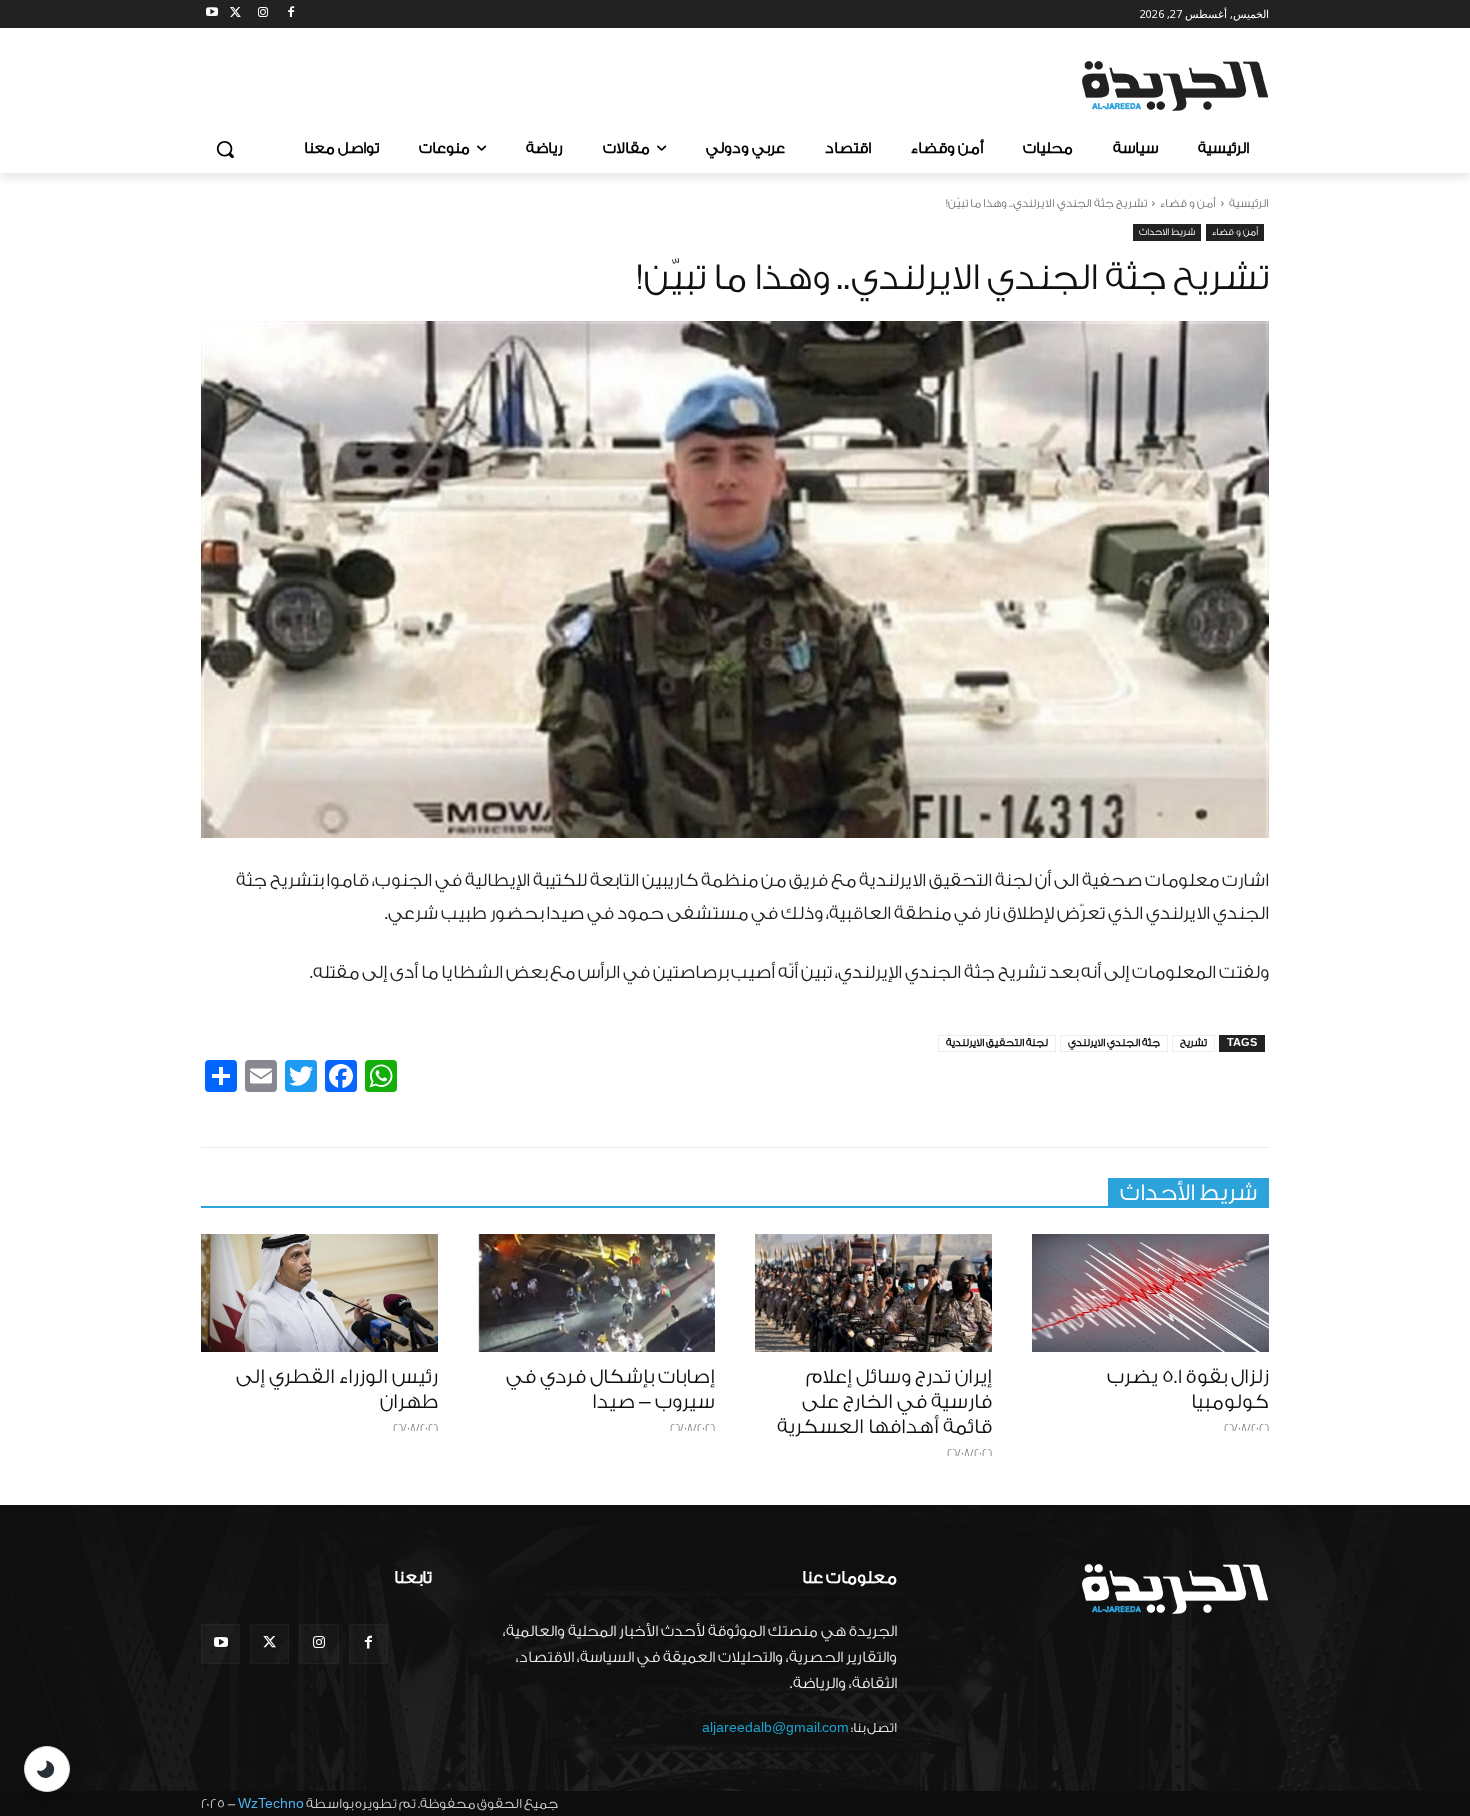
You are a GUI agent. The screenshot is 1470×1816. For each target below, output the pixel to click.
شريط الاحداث (1167, 232)
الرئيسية (1249, 203)
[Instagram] (263, 14)
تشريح (1193, 1043)
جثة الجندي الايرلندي (1114, 1043)
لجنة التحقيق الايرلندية (997, 1043)
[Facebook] (290, 14)
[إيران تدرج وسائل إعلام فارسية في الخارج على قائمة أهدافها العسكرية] (873, 1293)
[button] (225, 149)
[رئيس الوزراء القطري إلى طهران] (319, 1293)
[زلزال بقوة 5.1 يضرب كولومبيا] (1150, 1293)
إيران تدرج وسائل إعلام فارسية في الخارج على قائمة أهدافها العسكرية (884, 1402)
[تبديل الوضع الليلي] (47, 1769)
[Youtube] (212, 14)
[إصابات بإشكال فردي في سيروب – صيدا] (596, 1293)
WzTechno (271, 1803)
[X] (235, 14)
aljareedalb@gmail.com (775, 1727)
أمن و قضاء (1188, 203)
